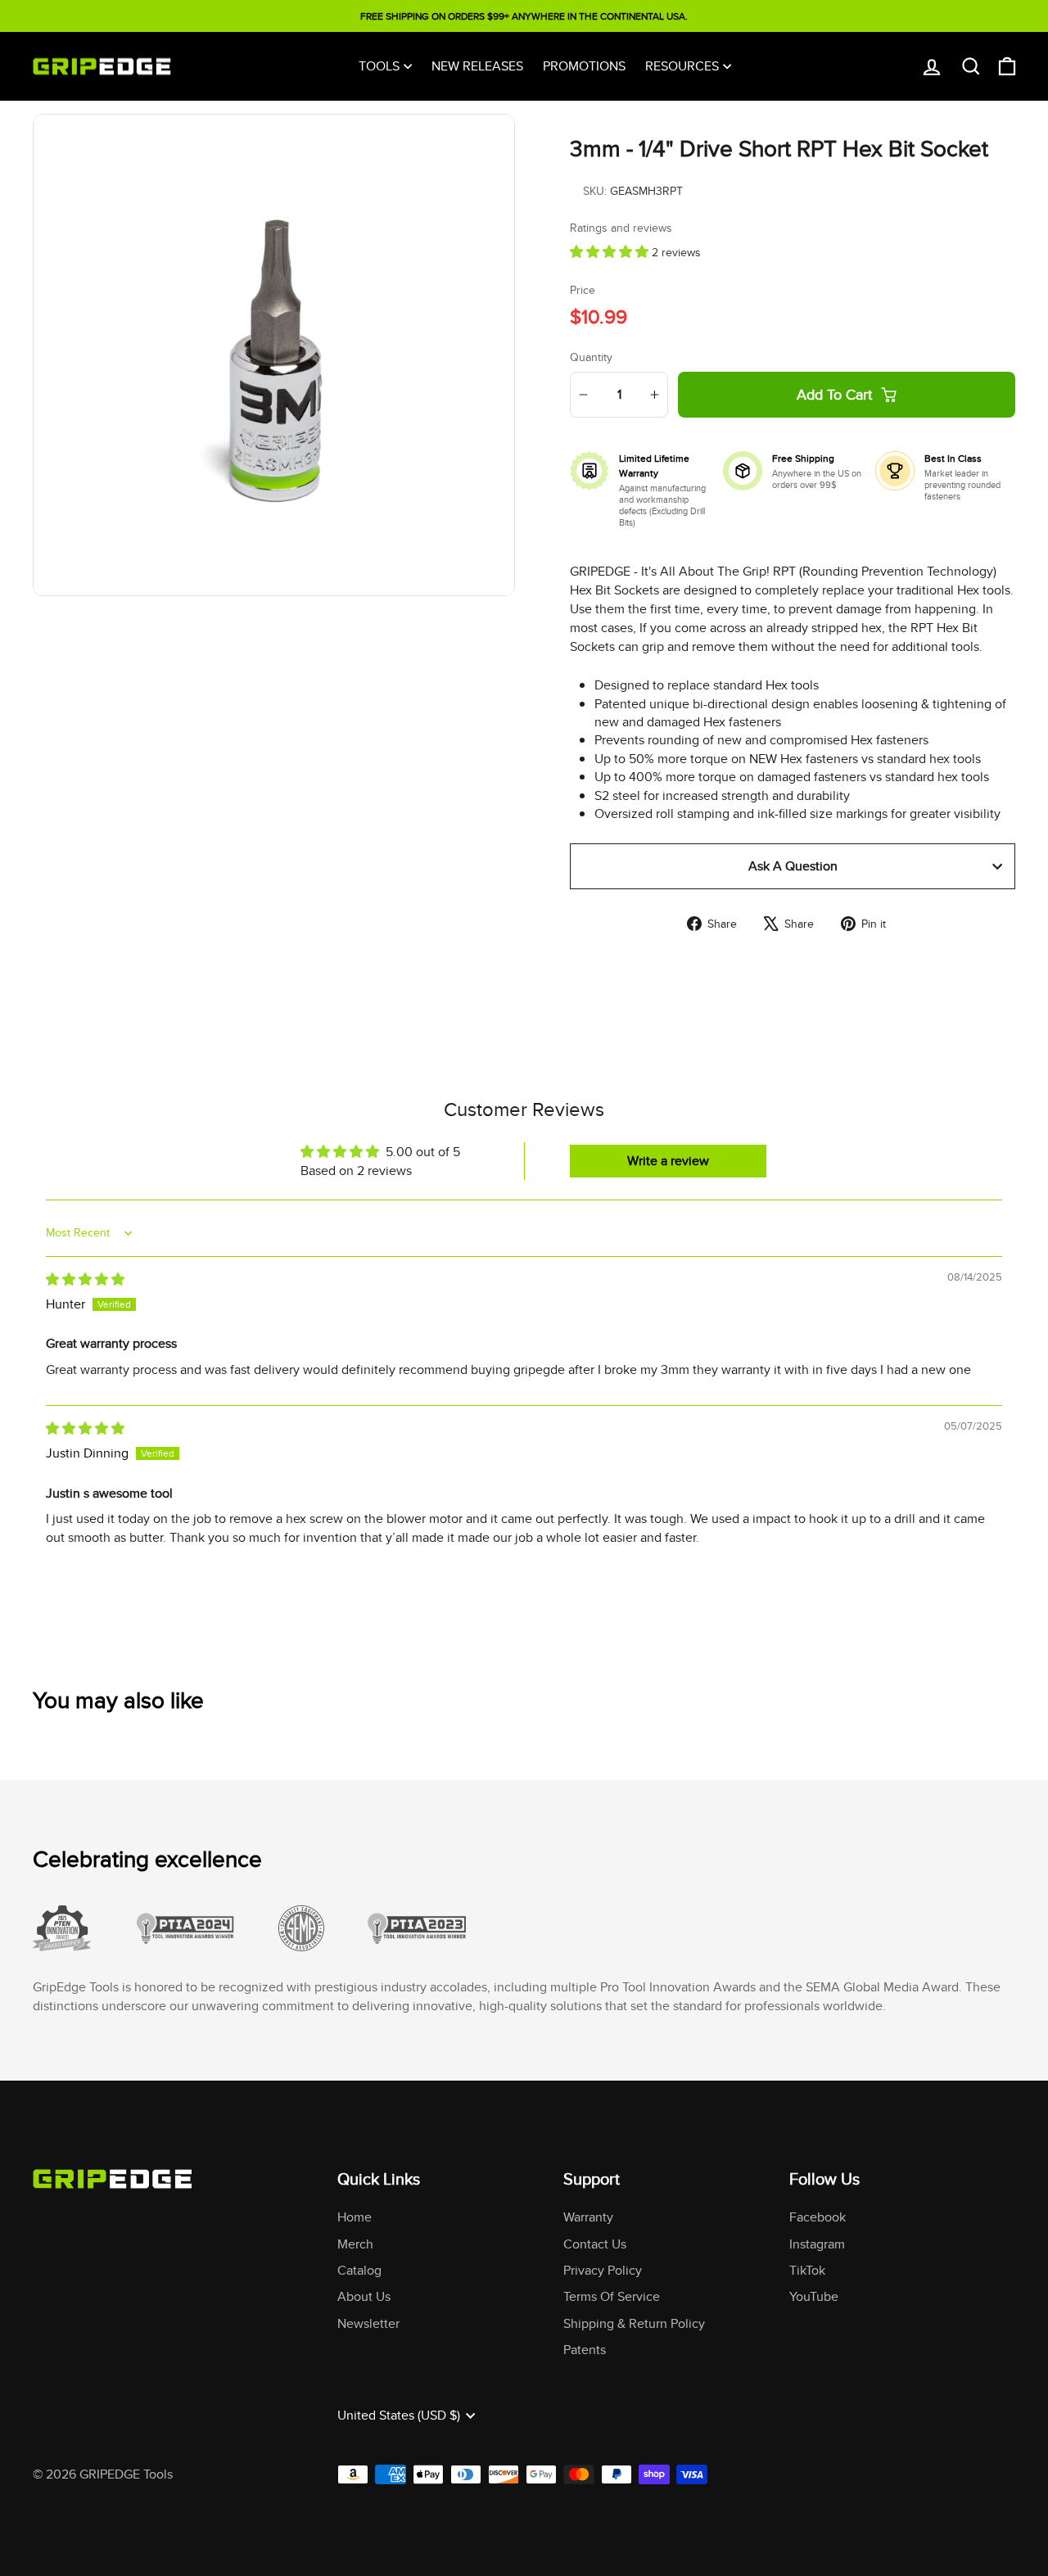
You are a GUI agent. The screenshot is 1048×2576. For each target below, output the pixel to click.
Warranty (588, 2217)
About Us (364, 2296)
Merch (355, 2244)
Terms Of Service (612, 2296)
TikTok (807, 2270)
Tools (379, 66)
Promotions (584, 66)
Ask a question (793, 866)
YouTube (814, 2296)
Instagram (817, 2244)
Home (355, 2217)
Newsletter (368, 2323)
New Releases (477, 66)
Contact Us (595, 2244)
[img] (85, 1279)
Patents (585, 2350)
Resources (682, 66)
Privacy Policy (603, 2270)
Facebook (818, 2217)
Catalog (359, 2270)
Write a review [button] (668, 1161)
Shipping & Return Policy (634, 2323)
